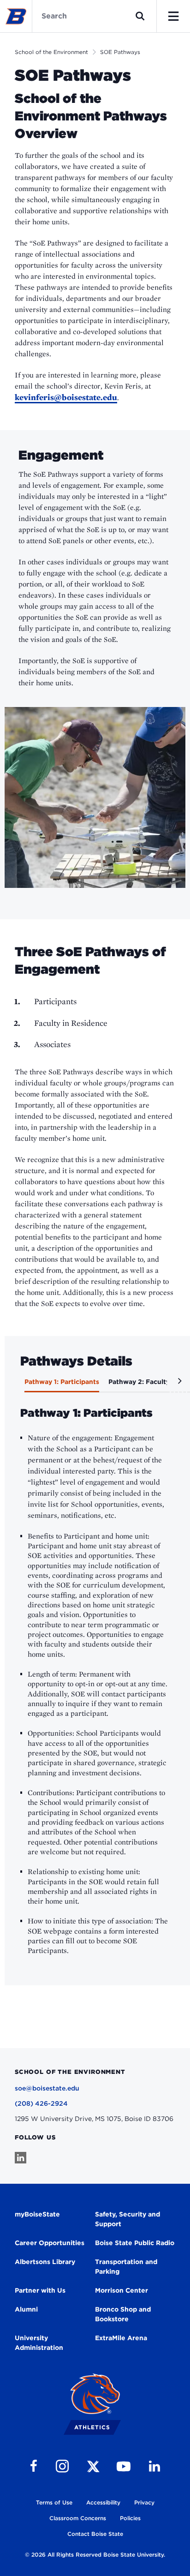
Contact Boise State (95, 2534)
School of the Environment (51, 52)
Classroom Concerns (78, 2518)
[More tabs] (178, 1384)
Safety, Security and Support (128, 2219)
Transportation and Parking (126, 2267)
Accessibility (103, 2502)
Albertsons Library (45, 2262)
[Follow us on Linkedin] (21, 2158)
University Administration (39, 2343)
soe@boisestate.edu (47, 2088)
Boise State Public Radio (135, 2243)
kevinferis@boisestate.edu (66, 397)
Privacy (144, 2502)
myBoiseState (37, 2214)
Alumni (26, 2309)
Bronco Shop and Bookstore (123, 2314)
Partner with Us (40, 2290)
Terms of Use (54, 2502)
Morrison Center (122, 2290)
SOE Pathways (120, 52)
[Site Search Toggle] (140, 16)
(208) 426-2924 (41, 2103)
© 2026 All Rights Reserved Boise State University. (95, 2555)
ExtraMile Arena (121, 2338)
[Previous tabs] (12, 1384)
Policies (130, 2518)
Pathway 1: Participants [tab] (62, 1382)
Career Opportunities (50, 2243)
